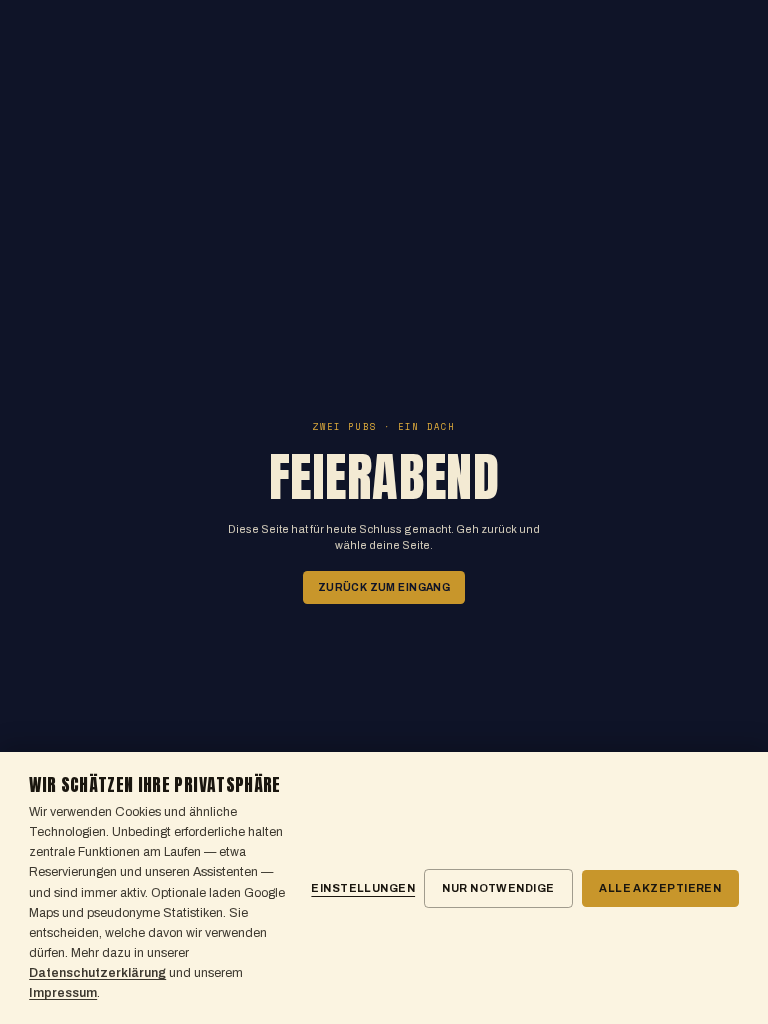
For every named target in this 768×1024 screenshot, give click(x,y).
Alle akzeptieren (660, 888)
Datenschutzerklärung (97, 973)
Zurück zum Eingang (384, 587)
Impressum (63, 993)
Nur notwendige (498, 888)
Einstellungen (363, 888)
